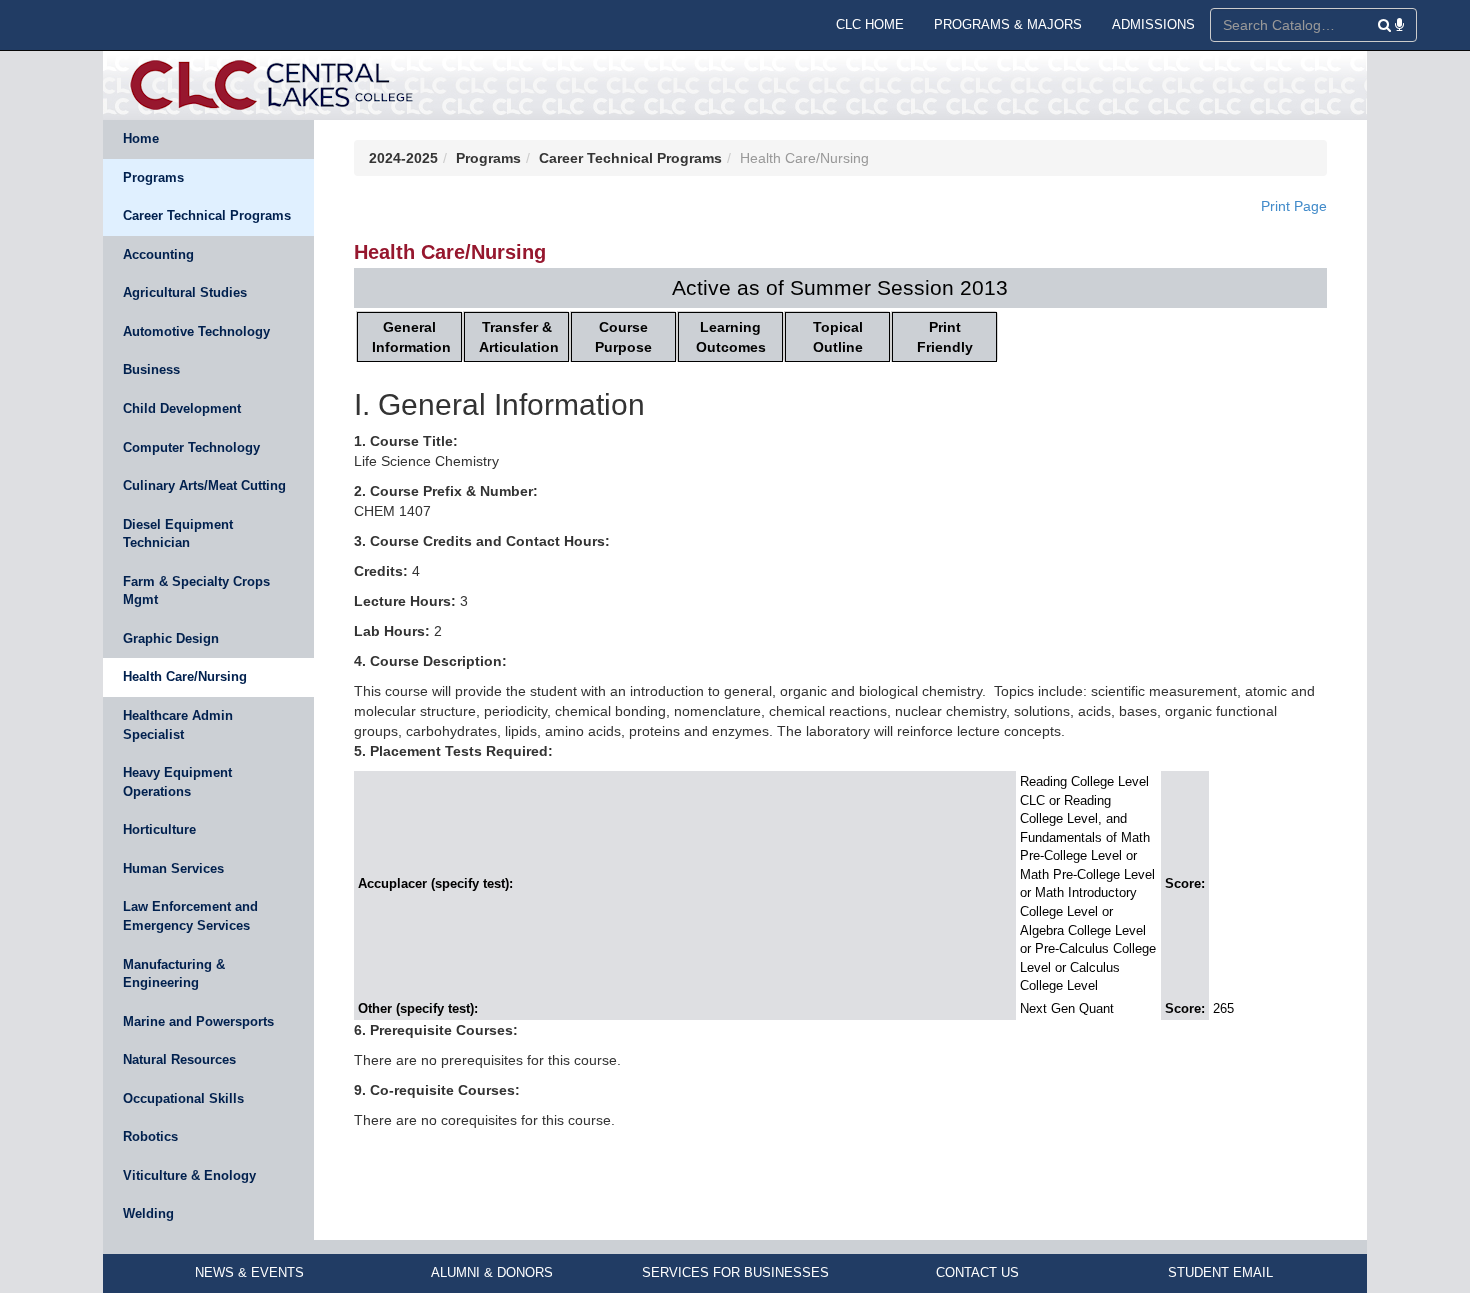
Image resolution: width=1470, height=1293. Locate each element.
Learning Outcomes (731, 337)
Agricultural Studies (185, 292)
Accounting (158, 254)
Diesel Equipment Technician (178, 534)
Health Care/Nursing (185, 676)
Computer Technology (191, 447)
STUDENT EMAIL (1220, 1272)
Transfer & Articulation (519, 337)
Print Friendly (945, 337)
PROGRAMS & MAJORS (1008, 24)
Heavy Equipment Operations (177, 782)
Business (151, 369)
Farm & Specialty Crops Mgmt (196, 591)
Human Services (173, 868)
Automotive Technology (196, 331)
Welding (148, 1213)
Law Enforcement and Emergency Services (190, 916)
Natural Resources (179, 1059)
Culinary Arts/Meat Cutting (204, 485)
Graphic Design (171, 638)
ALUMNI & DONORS (492, 1272)
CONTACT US (977, 1272)
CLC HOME (870, 24)
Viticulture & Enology (189, 1175)
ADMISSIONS (1153, 24)
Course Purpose (623, 337)
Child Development (182, 408)
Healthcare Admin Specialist (178, 725)
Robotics (150, 1136)
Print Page (1294, 206)
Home (141, 138)
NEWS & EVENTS (249, 1272)
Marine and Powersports (198, 1021)
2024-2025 (403, 158)
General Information (411, 337)
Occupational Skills (183, 1098)
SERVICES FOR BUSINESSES (735, 1272)
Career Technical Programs (207, 215)
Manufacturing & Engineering (174, 974)
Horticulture (159, 829)
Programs (153, 177)
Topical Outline (838, 337)
